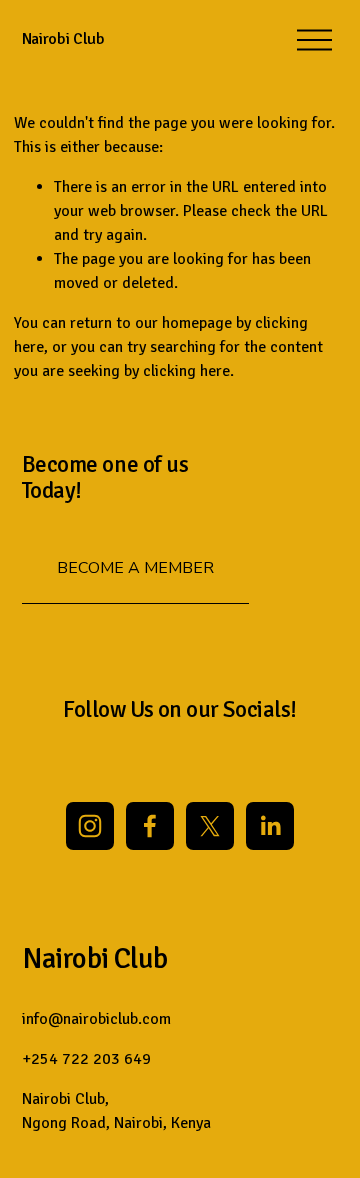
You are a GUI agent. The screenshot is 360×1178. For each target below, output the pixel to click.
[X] (210, 826)
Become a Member (135, 568)
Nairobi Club (63, 39)
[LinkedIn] (270, 826)
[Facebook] (150, 826)
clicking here (186, 371)
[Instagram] (90, 826)
